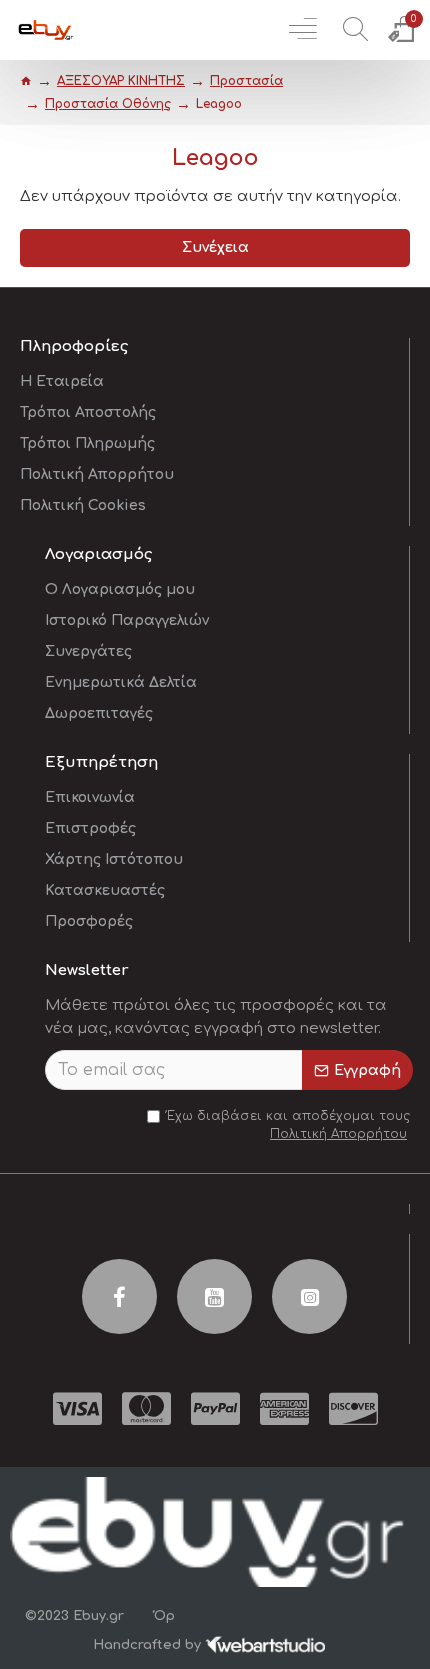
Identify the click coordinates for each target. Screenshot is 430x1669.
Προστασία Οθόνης (108, 104)
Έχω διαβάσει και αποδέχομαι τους (288, 1125)
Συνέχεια (215, 247)
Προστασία (246, 81)
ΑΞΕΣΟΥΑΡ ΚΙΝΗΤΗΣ (121, 81)
